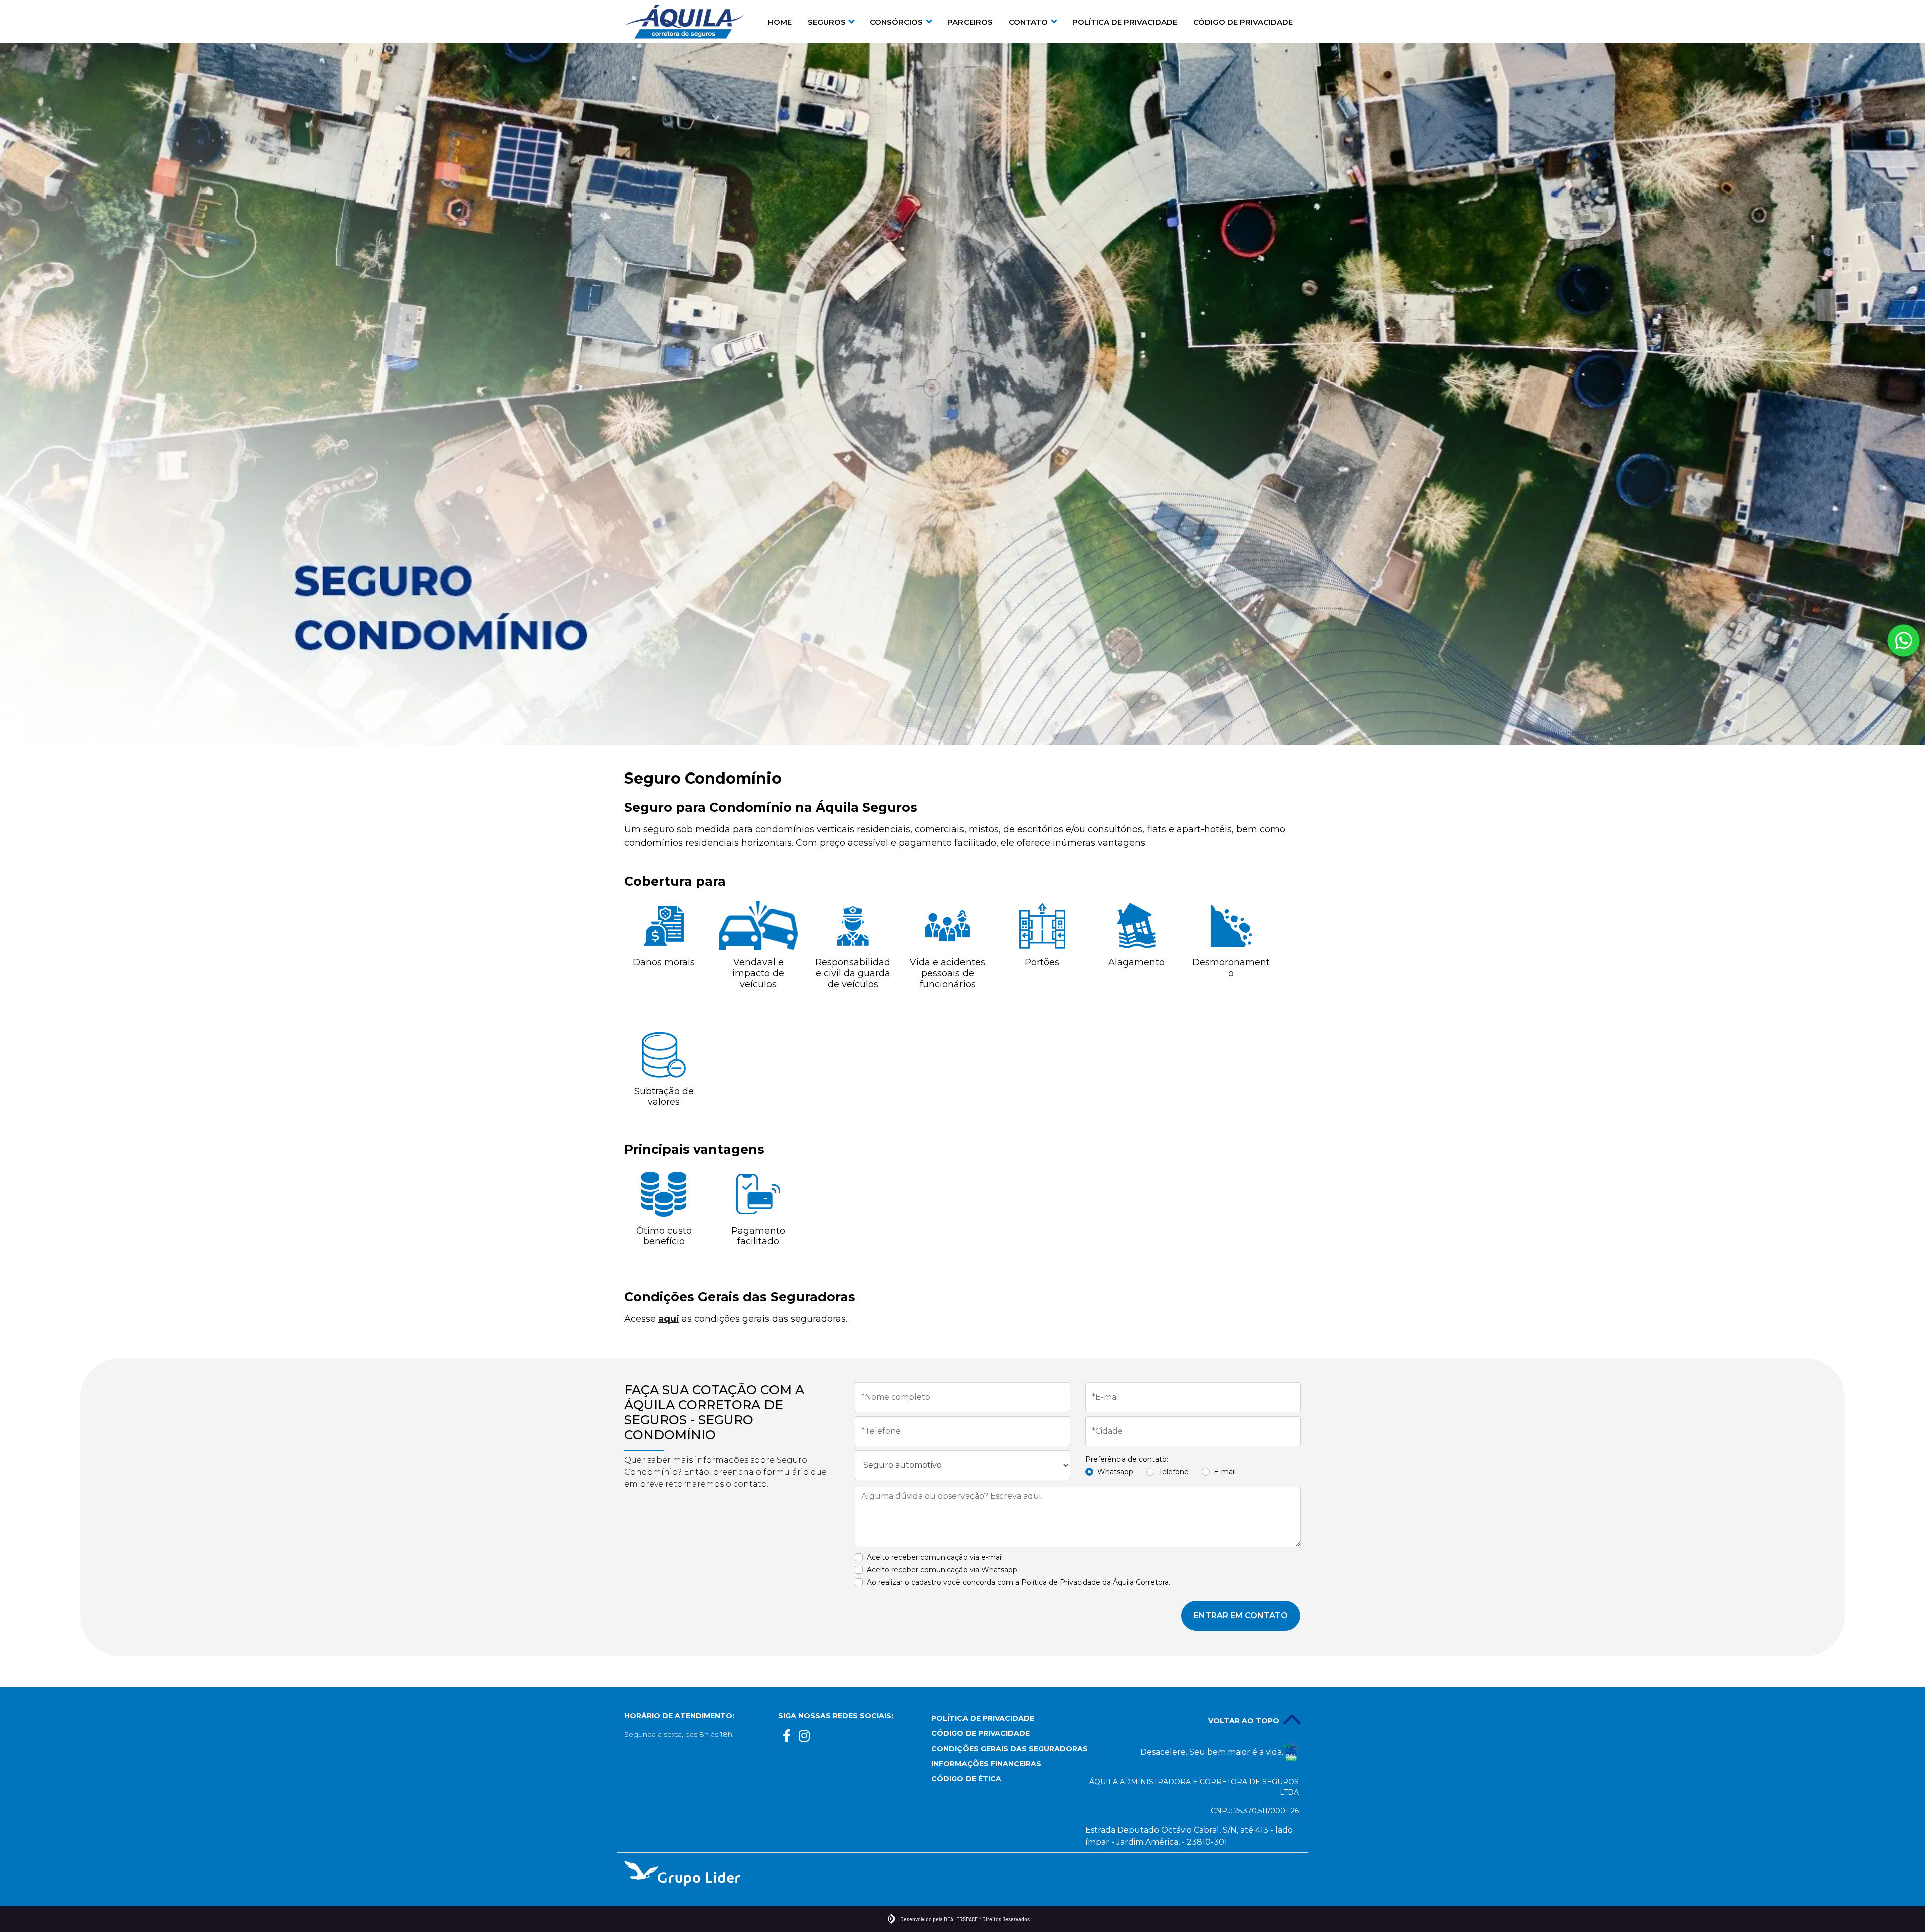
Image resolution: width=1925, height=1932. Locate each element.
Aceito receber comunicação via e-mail (935, 1557)
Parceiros (970, 22)
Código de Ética (966, 1779)
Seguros (828, 22)
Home (780, 22)
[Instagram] (804, 1738)
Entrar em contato (1241, 1615)
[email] (822, 1738)
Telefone (1174, 1472)
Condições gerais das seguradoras (1001, 1749)
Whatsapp (1115, 1472)
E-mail (1225, 1472)
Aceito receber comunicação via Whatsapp (942, 1570)
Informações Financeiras (986, 1764)
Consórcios (897, 22)
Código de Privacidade (1243, 22)
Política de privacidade (1125, 22)
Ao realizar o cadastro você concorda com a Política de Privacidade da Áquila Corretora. (1018, 1582)
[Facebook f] (787, 1738)
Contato (1029, 22)
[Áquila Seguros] (685, 22)
